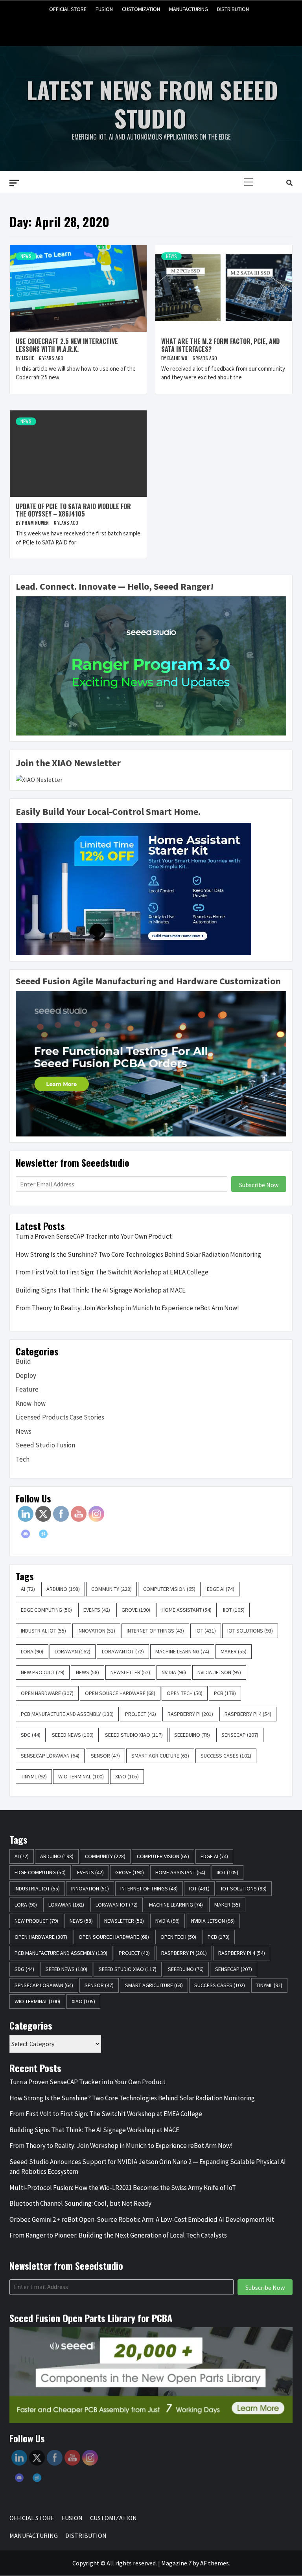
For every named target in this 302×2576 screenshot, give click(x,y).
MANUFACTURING (189, 9)
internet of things (155, 1631)
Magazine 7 (176, 2563)
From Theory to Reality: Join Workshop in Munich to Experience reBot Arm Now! (127, 1308)
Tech (23, 1459)
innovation (96, 1631)
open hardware (47, 1693)
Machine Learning (182, 1651)
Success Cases (226, 1756)
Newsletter (130, 1672)
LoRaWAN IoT (123, 1651)
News (26, 256)
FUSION (104, 9)
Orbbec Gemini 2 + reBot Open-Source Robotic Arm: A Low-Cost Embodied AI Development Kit (142, 2219)
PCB (225, 1693)
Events (97, 1610)
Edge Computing (46, 1610)
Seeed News (73, 1735)
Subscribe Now (259, 1185)
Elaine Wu (178, 358)
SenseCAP (240, 1735)
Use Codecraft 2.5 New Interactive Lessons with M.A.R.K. (67, 345)
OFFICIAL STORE (68, 9)
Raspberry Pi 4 (248, 1714)
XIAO (127, 1776)
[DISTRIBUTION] (181, 27)
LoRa (32, 1651)
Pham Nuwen (36, 523)
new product (43, 1672)
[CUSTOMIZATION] (151, 27)
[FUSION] (136, 27)
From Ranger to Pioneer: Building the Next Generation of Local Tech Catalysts (118, 2235)
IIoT (234, 1610)
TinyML (34, 1776)
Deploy (26, 1375)
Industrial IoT (43, 1631)
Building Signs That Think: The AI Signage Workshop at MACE (101, 1290)
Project (141, 1714)
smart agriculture (160, 1756)
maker (234, 1651)
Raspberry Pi (190, 1714)
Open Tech (185, 1693)
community (111, 1589)
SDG (31, 1735)
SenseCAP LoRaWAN (50, 1756)
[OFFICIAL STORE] (121, 27)
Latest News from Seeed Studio (152, 104)
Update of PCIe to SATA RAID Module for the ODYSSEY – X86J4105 (73, 510)
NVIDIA (174, 1672)
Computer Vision (169, 1589)
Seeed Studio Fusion (45, 1445)
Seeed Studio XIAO (134, 1735)
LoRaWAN (73, 1651)
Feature (27, 1389)
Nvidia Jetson (219, 1672)
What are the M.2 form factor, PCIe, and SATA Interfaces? (220, 345)
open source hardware (120, 1693)
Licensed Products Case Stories (60, 1417)
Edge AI (221, 1589)
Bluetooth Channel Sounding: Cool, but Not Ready (80, 2203)
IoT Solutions (250, 1631)
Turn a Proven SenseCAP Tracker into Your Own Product (94, 1236)
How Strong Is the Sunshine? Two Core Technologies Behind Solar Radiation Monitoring (138, 1254)
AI (28, 1589)
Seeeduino (192, 1735)
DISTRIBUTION (233, 9)
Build (23, 1361)
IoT (206, 1631)
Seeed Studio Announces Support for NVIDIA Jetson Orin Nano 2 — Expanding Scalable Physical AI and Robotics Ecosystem (148, 2167)
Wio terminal (81, 1776)
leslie (28, 358)
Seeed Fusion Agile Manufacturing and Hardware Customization (148, 981)
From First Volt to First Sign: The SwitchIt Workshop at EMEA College (112, 1272)
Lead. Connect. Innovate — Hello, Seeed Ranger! (115, 586)
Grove (136, 1610)
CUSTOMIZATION (141, 9)
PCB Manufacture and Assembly (67, 1714)
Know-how (31, 1403)
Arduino (63, 1589)
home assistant (187, 1610)
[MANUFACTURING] (166, 27)
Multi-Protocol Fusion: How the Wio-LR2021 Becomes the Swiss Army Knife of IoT (123, 2188)
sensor (105, 1756)
